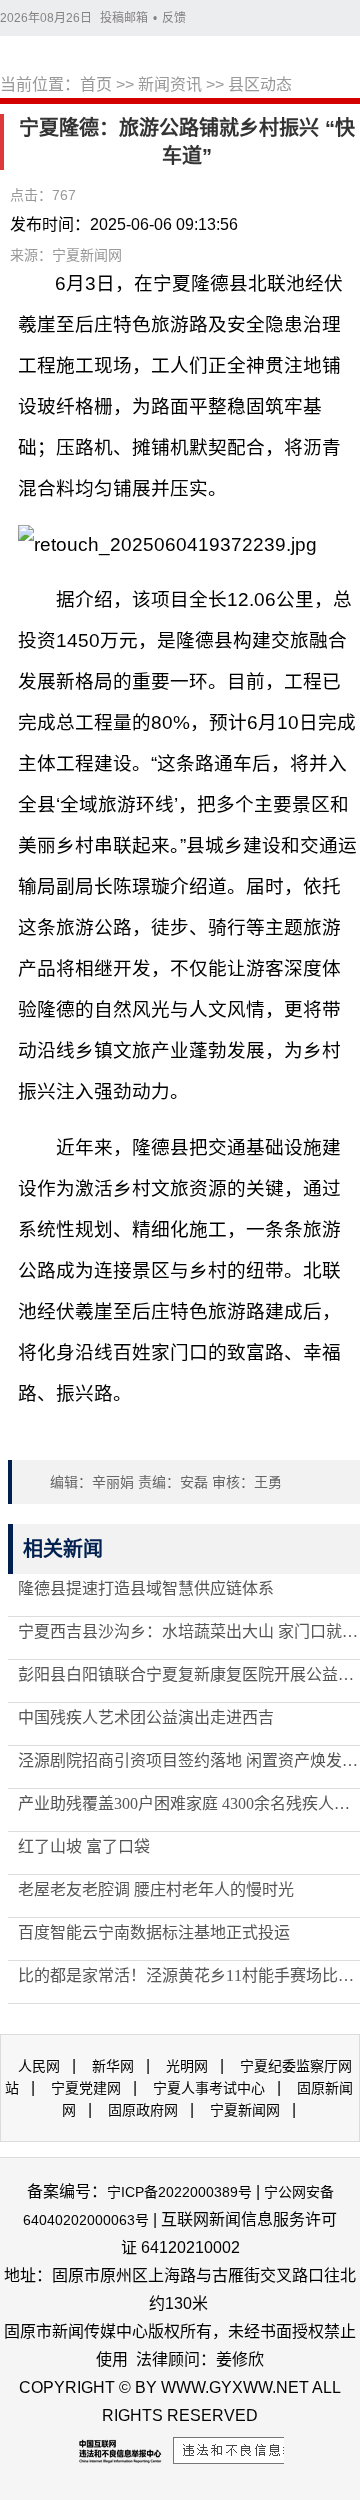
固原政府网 (143, 2110)
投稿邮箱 (124, 18)
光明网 (187, 2066)
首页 (96, 84)
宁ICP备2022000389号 (179, 2192)
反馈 (174, 18)
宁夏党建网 (86, 2088)
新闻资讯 (170, 84)
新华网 (113, 2066)
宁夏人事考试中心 (209, 2088)
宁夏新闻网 (245, 2110)
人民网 (39, 2066)
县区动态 (260, 84)
